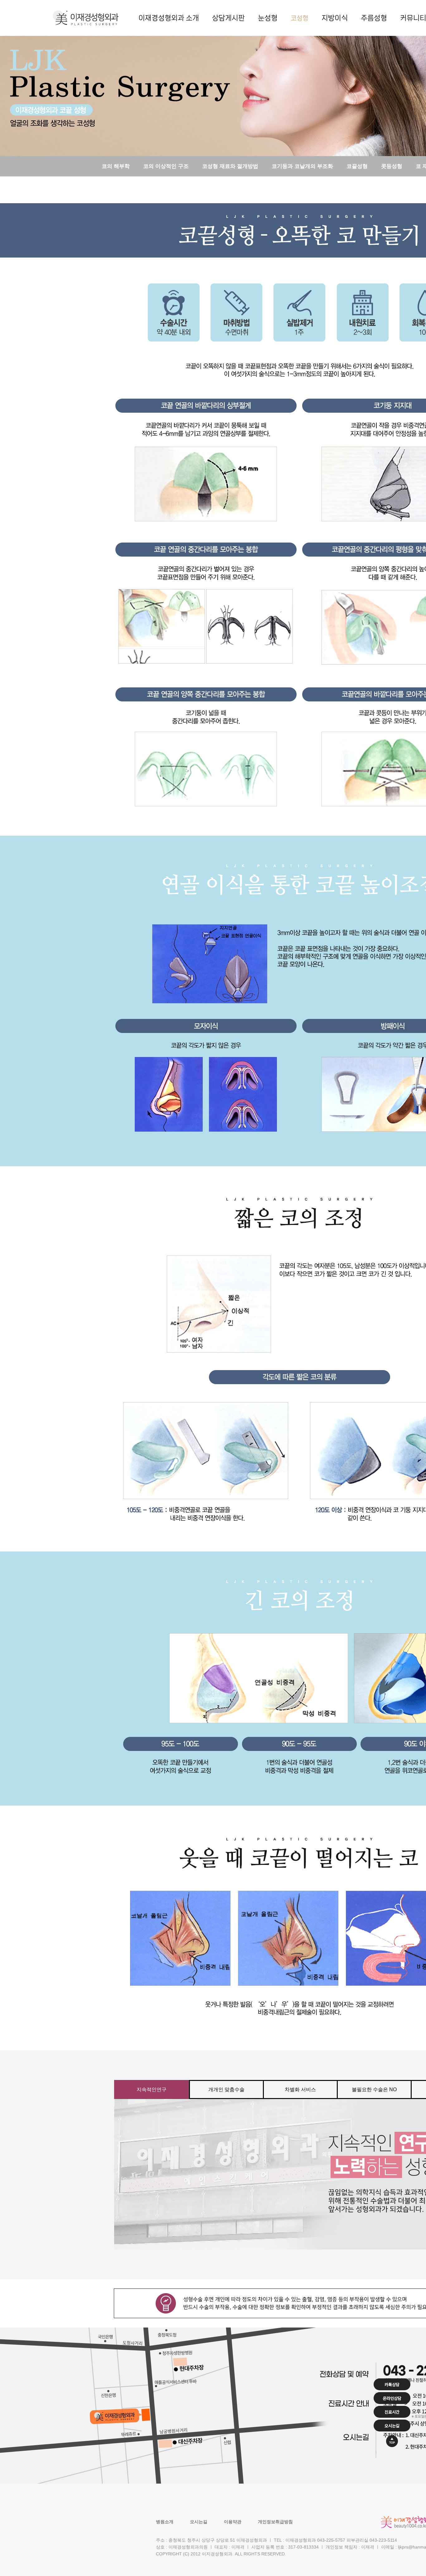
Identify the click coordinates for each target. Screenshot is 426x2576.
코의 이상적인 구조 (166, 166)
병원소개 (165, 2522)
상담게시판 (228, 18)
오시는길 (199, 2522)
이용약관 (233, 2522)
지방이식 (335, 18)
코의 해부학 (116, 166)
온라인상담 (392, 2398)
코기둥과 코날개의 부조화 (302, 166)
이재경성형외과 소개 (169, 18)
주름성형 (374, 18)
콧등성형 (392, 166)
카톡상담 (392, 2384)
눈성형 (268, 18)
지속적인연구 (152, 2089)
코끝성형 (357, 166)
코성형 (300, 18)
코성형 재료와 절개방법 (230, 166)
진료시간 (392, 2412)
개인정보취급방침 (275, 2522)
